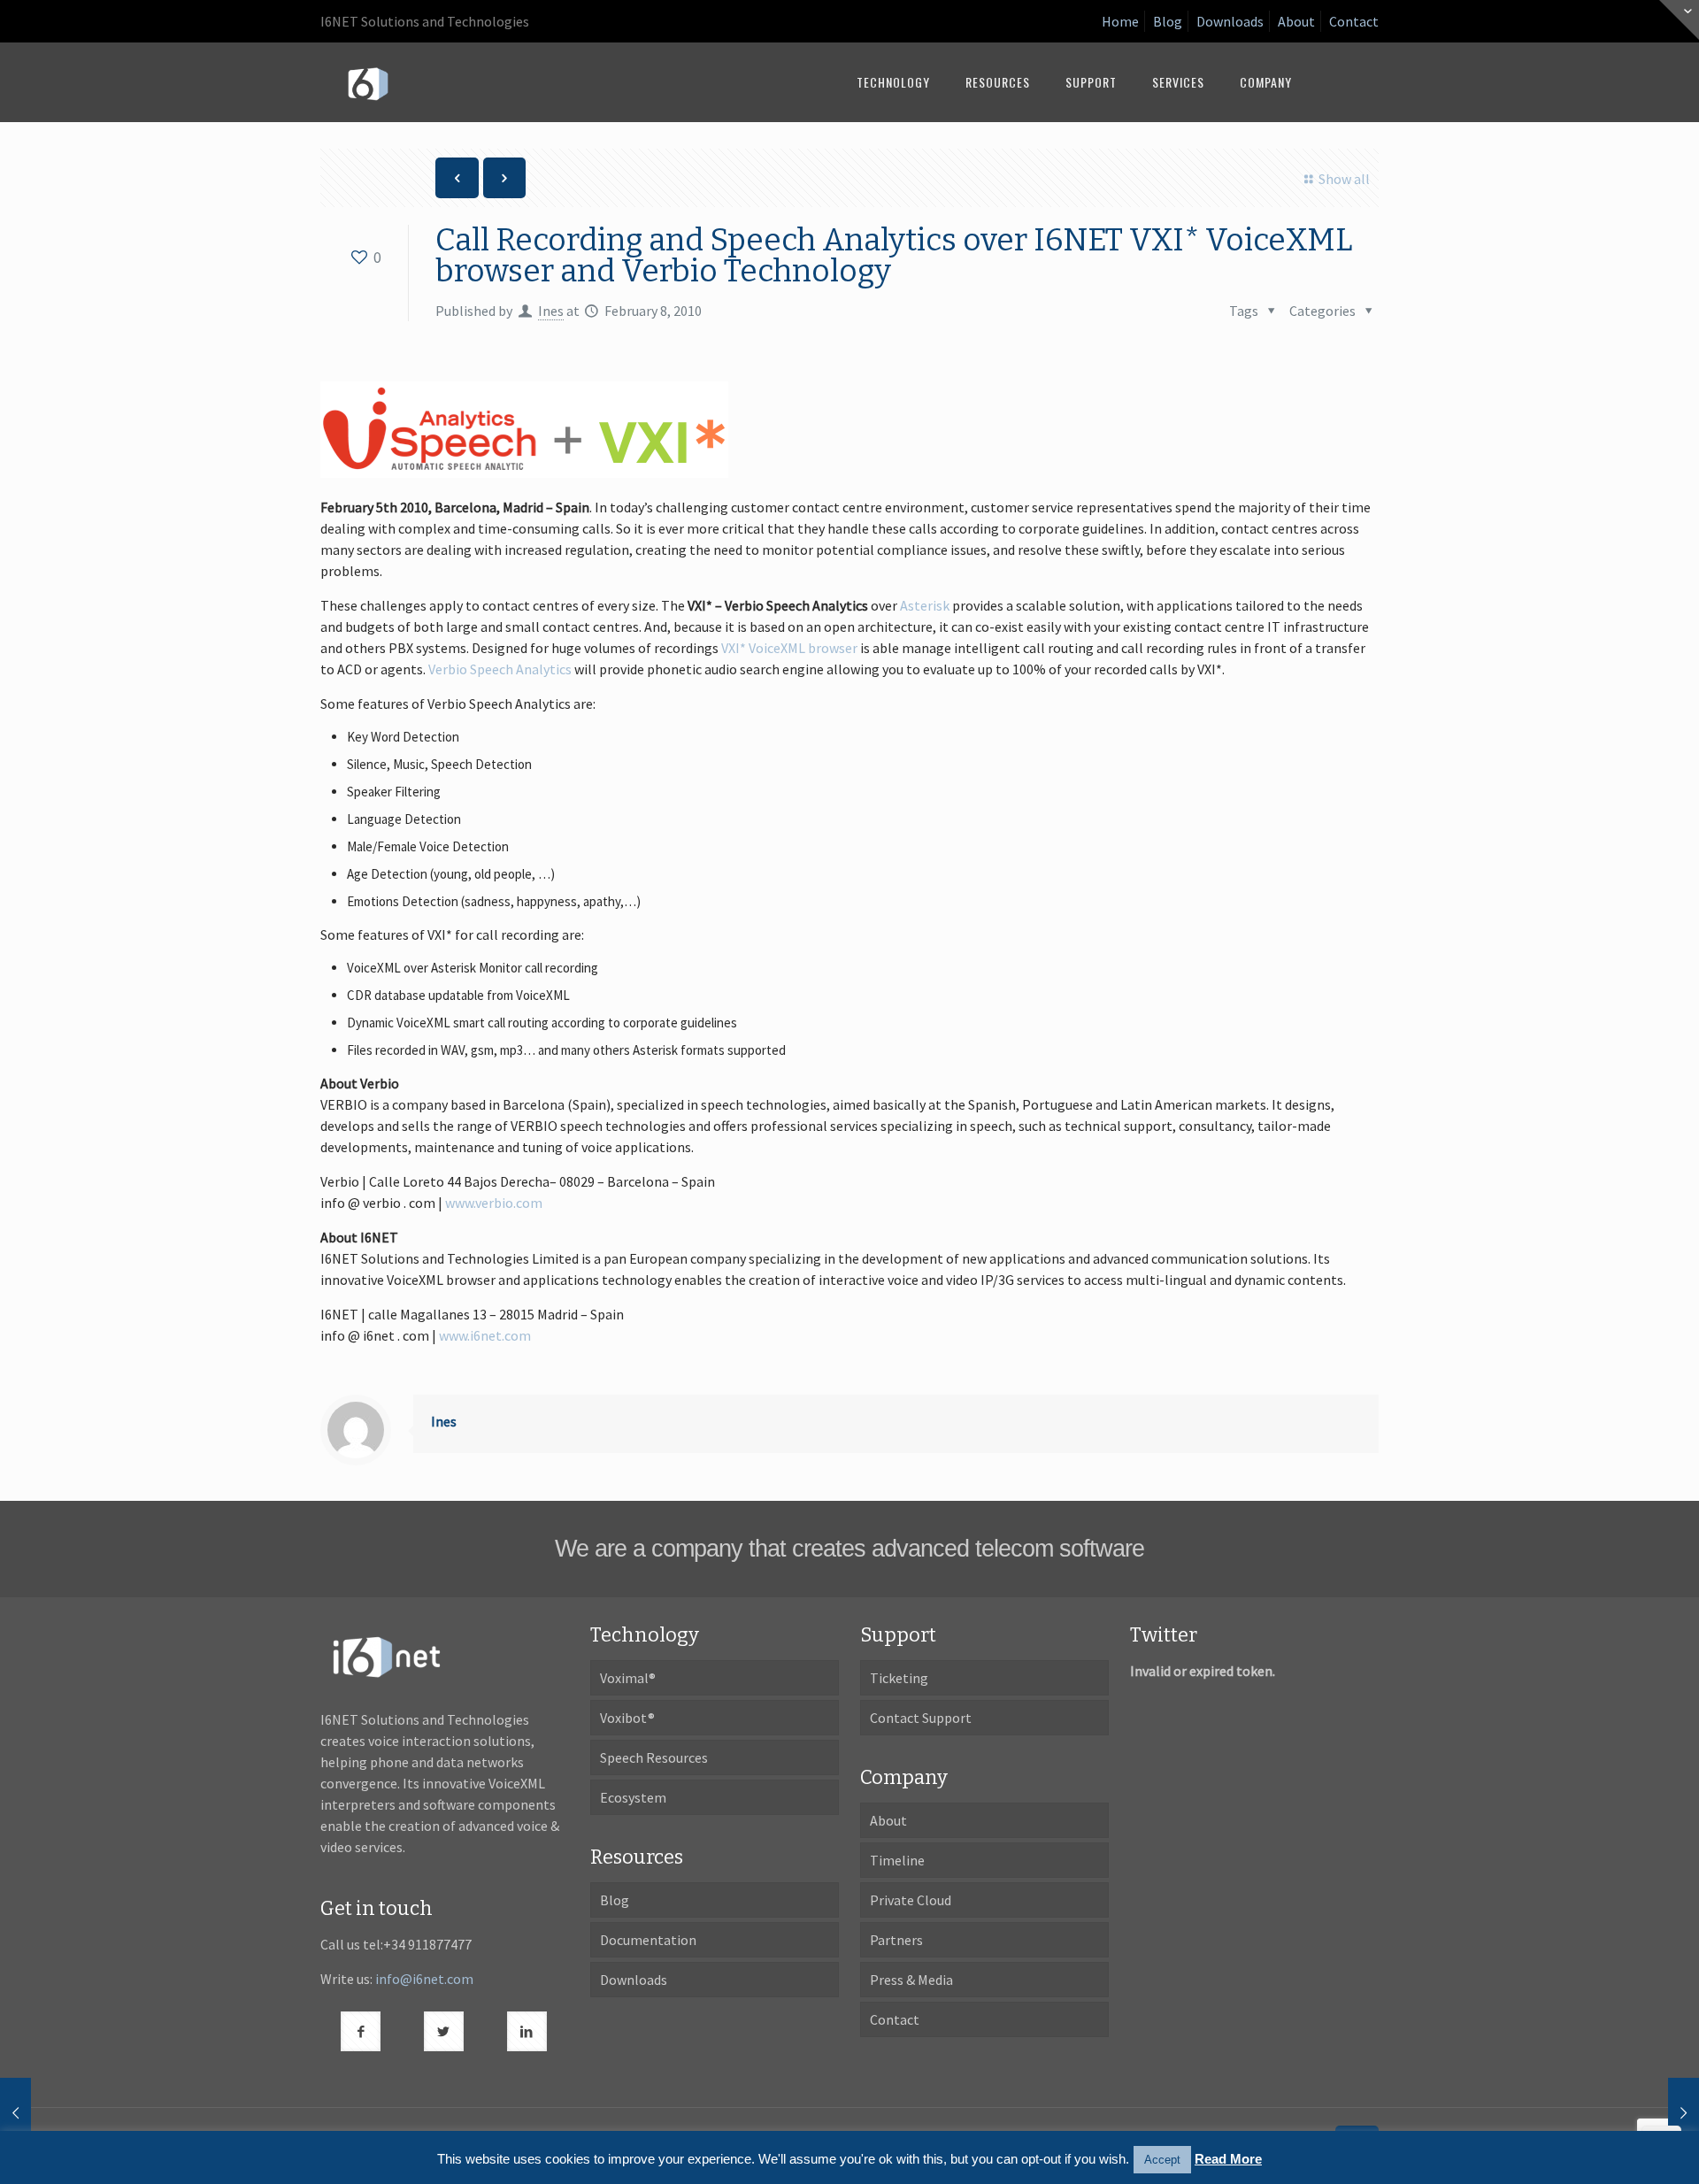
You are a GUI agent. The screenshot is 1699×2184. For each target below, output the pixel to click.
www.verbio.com (494, 1203)
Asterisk (925, 605)
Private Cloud (911, 1900)
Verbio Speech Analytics (500, 669)
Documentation (648, 1940)
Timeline (897, 1860)
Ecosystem (633, 1797)
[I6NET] (368, 82)
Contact (1354, 21)
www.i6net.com (485, 1335)
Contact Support (921, 1718)
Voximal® (628, 1678)
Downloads (1230, 21)
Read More (1228, 2159)
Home (1120, 21)
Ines (551, 311)
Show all (1344, 179)
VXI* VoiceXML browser (789, 648)
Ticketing (899, 1678)
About (1296, 21)
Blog (1168, 21)
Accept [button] (1162, 2160)
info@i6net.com (424, 1979)
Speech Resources (654, 1757)
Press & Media (911, 1980)
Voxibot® (627, 1718)
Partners (896, 1940)
